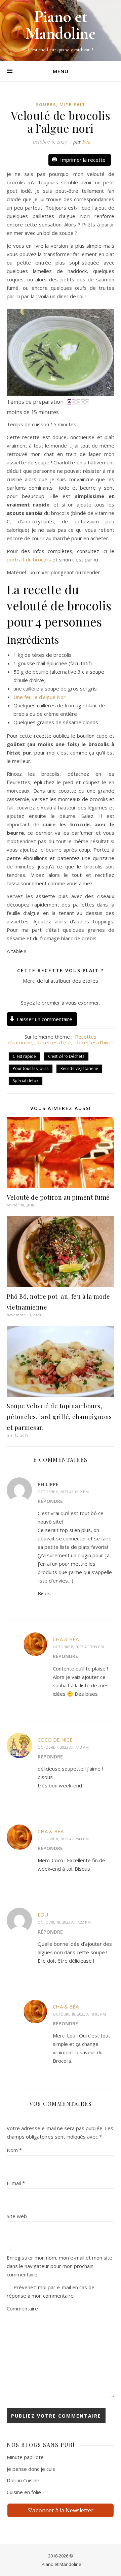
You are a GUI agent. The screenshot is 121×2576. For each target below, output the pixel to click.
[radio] (45, 992)
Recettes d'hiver (94, 1042)
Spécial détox (26, 1081)
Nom (14, 2150)
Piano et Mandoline (62, 2564)
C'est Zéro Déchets (66, 1056)
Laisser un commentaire (45, 1019)
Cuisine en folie (24, 2492)
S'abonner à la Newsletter (61, 2510)
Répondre (50, 1501)
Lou (43, 1914)
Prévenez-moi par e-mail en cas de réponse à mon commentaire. (51, 2291)
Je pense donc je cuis (31, 2469)
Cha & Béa (66, 1639)
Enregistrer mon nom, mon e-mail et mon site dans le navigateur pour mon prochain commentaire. (59, 2266)
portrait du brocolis (29, 559)
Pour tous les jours (31, 1068)
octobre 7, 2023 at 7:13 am (63, 1747)
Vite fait (73, 105)
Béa (86, 142)
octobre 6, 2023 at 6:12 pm (63, 1492)
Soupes (46, 105)
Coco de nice (55, 1740)
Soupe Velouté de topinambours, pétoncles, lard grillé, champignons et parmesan (59, 1417)
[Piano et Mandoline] (61, 30)
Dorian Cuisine (23, 2480)
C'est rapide (24, 1056)
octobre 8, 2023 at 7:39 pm (78, 1647)
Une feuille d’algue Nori (40, 697)
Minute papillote (25, 2457)
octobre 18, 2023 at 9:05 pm (79, 2014)
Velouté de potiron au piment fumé (58, 1197)
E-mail (16, 2183)
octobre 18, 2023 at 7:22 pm (64, 1922)
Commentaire (22, 2308)
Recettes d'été (54, 1042)
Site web (17, 2216)
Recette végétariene (79, 1068)
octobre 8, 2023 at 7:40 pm (63, 1839)
